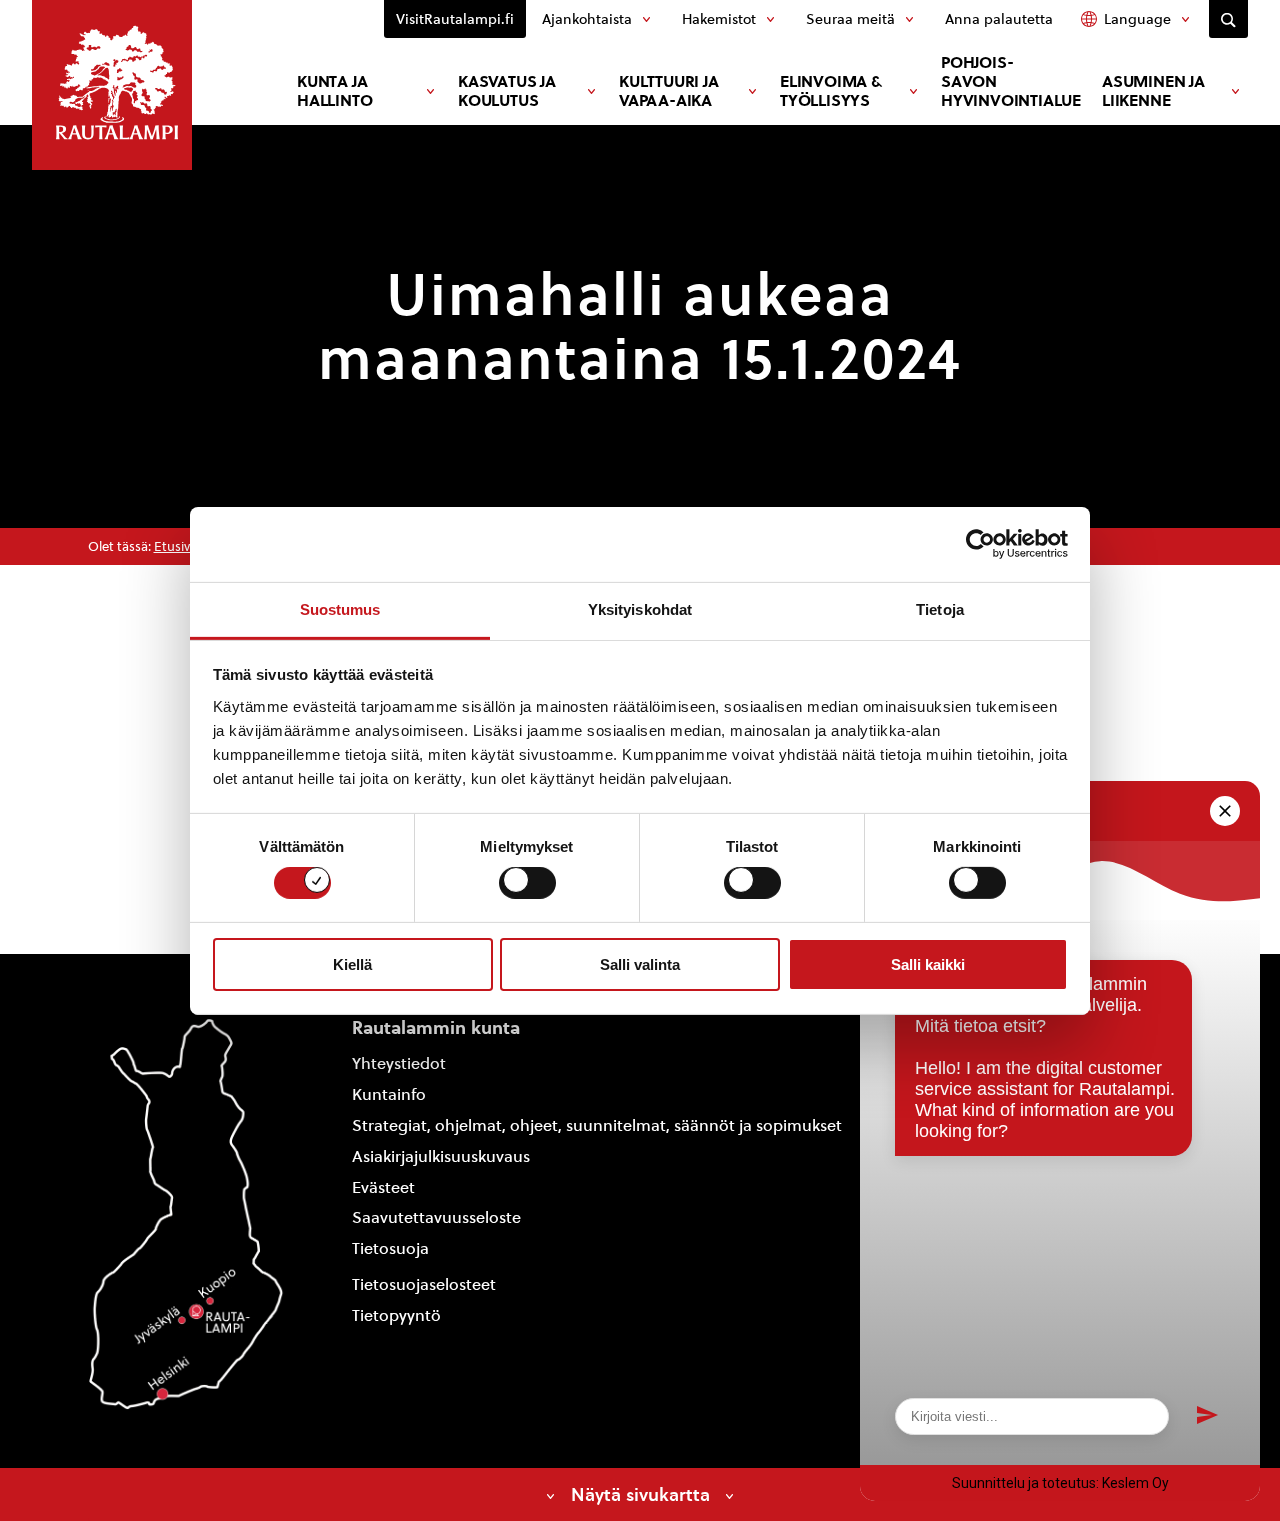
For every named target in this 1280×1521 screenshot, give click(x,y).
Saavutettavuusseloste (436, 1217)
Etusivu (176, 546)
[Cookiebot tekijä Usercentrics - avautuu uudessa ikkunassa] (980, 544)
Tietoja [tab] (940, 608)
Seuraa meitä (850, 19)
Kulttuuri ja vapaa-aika (669, 91)
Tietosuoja (390, 1248)
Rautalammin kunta (436, 1027)
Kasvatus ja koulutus (507, 91)
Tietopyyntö (396, 1315)
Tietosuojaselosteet (424, 1284)
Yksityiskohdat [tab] (640, 608)
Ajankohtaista (587, 19)
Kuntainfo (389, 1094)
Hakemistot (719, 19)
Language (1137, 19)
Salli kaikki (928, 964)
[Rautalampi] (112, 85)
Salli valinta (640, 964)
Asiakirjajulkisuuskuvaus (441, 1156)
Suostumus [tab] (340, 608)
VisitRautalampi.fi (455, 19)
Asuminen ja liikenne (1153, 91)
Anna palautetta (999, 19)
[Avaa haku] (1228, 19)
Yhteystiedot (399, 1063)
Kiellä (352, 964)
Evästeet (383, 1187)
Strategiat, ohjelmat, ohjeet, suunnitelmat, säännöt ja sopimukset (597, 1125)
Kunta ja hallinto (334, 91)
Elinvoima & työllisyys (831, 91)
